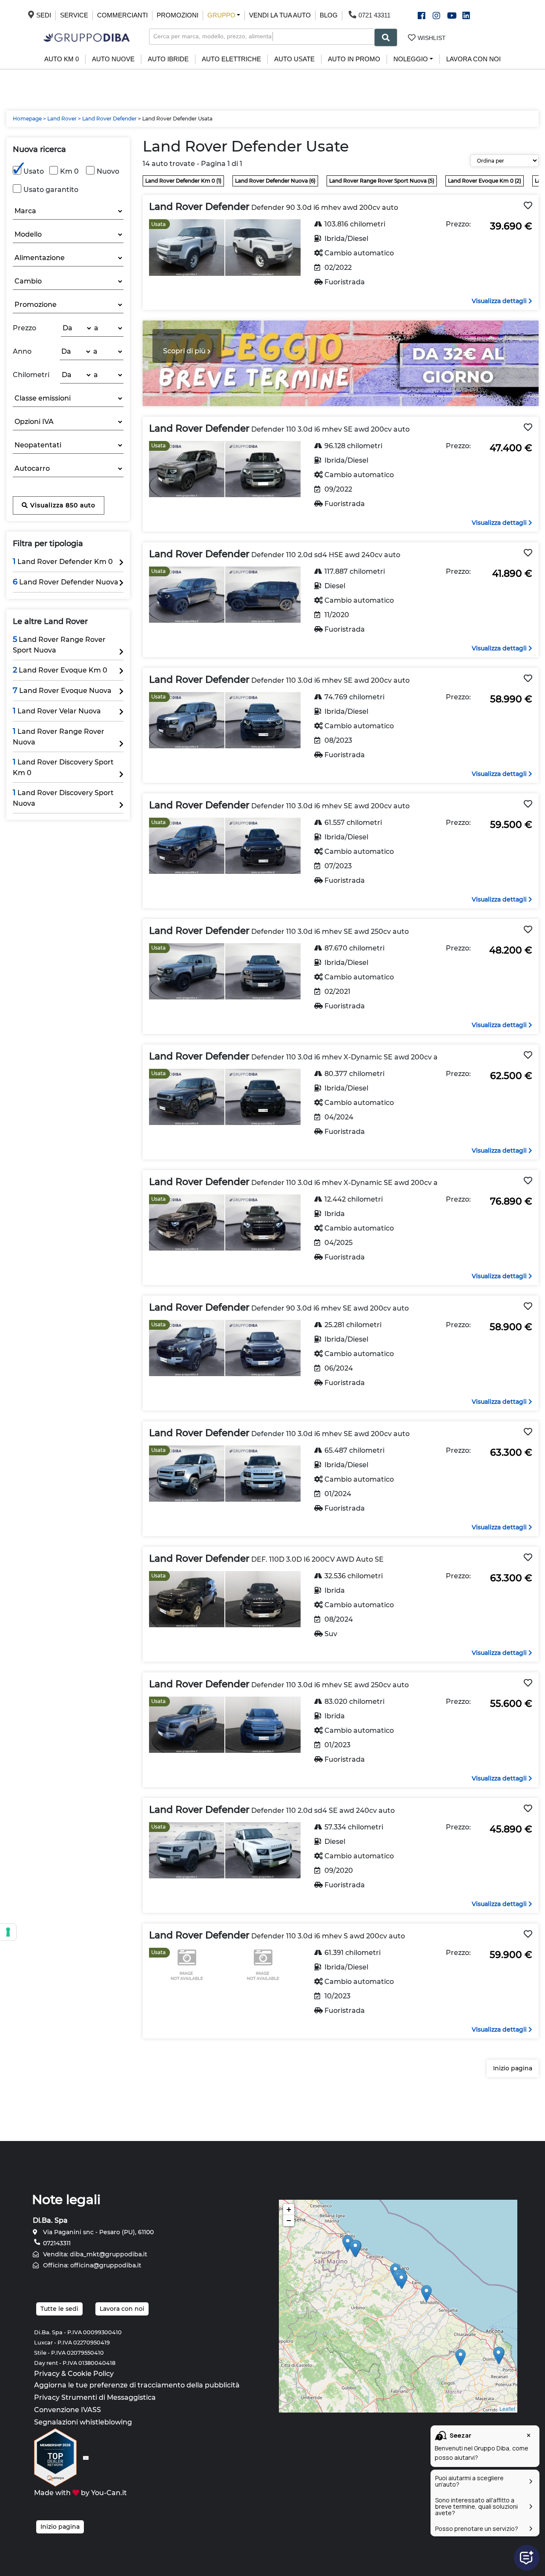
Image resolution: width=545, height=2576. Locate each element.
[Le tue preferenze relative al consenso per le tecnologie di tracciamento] (8, 1932)
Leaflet (507, 2409)
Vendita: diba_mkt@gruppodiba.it (94, 2254)
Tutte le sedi (59, 2309)
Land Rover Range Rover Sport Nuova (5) (382, 181)
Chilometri (31, 375)
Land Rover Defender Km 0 (63, 561)
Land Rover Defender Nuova (66, 582)
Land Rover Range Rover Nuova (59, 736)
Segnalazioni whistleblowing (83, 2422)
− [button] (289, 2220)
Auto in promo (354, 59)
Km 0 (69, 171)
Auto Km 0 (62, 59)
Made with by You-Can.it (80, 2493)
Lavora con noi (473, 59)
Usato (34, 171)
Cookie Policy (91, 2374)
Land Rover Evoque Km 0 (60, 670)
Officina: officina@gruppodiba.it (91, 2265)
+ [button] (289, 2209)
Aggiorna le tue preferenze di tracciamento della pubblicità (137, 2385)
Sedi (44, 15)
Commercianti (122, 15)
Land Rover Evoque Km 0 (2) (485, 181)
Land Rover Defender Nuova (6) (275, 181)
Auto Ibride (168, 59)
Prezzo (24, 328)
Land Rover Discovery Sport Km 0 (63, 767)
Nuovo (108, 171)
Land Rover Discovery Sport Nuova (63, 798)
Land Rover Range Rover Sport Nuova (59, 644)
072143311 (56, 2243)
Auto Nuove (113, 59)
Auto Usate (294, 59)
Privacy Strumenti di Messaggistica (95, 2397)
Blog (329, 15)
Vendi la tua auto (280, 15)
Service (74, 15)
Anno (22, 351)
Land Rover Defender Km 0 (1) (183, 181)
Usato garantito (51, 190)
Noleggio (411, 59)
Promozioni (178, 15)
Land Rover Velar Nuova (57, 711)
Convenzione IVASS (67, 2410)
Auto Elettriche (231, 59)
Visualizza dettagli (500, 301)
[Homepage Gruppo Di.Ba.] (87, 37)
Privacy (47, 2374)
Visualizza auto (62, 505)
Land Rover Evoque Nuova (62, 690)
